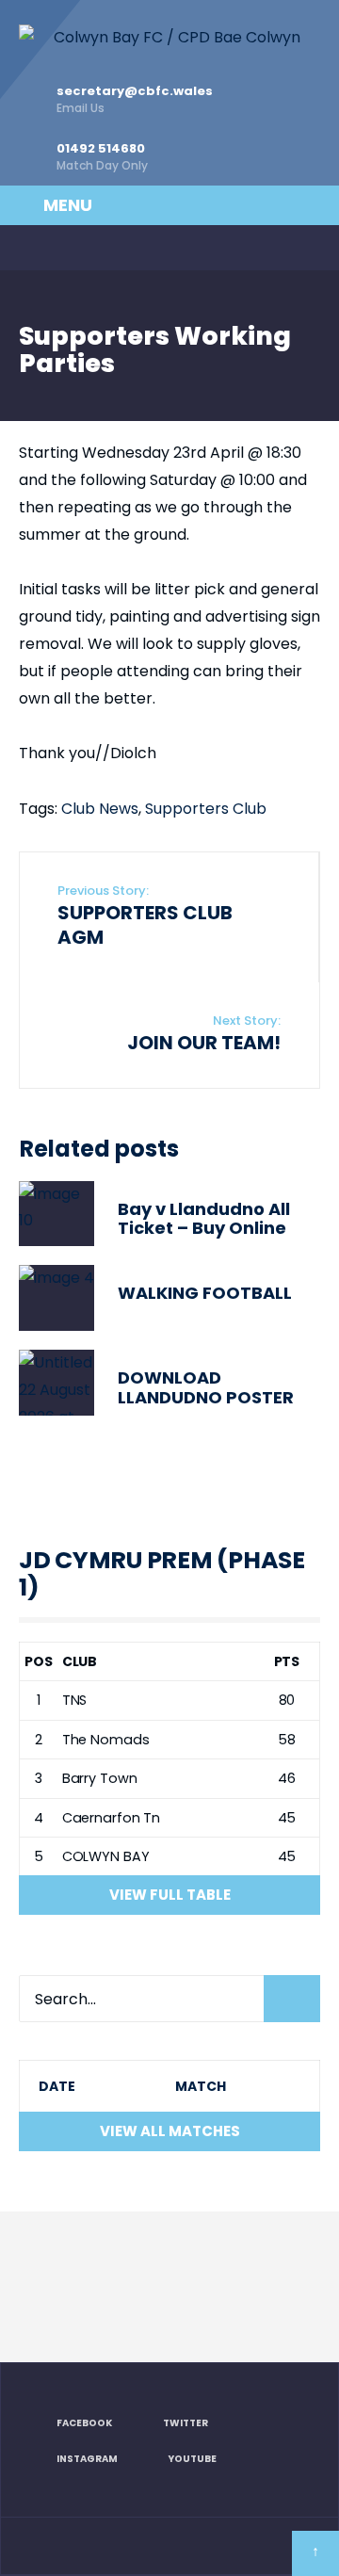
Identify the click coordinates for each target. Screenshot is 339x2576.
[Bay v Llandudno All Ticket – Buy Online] (56, 1214)
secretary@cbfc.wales (135, 99)
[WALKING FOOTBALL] (56, 1298)
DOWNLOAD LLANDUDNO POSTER (206, 1387)
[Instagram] (107, 248)
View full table (170, 1895)
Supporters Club (206, 809)
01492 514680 (102, 156)
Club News (100, 809)
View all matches (170, 2131)
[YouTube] (146, 248)
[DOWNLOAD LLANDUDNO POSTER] (56, 1383)
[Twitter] (69, 248)
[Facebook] (30, 248)
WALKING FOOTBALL (205, 1293)
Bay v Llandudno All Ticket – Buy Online (204, 1219)
